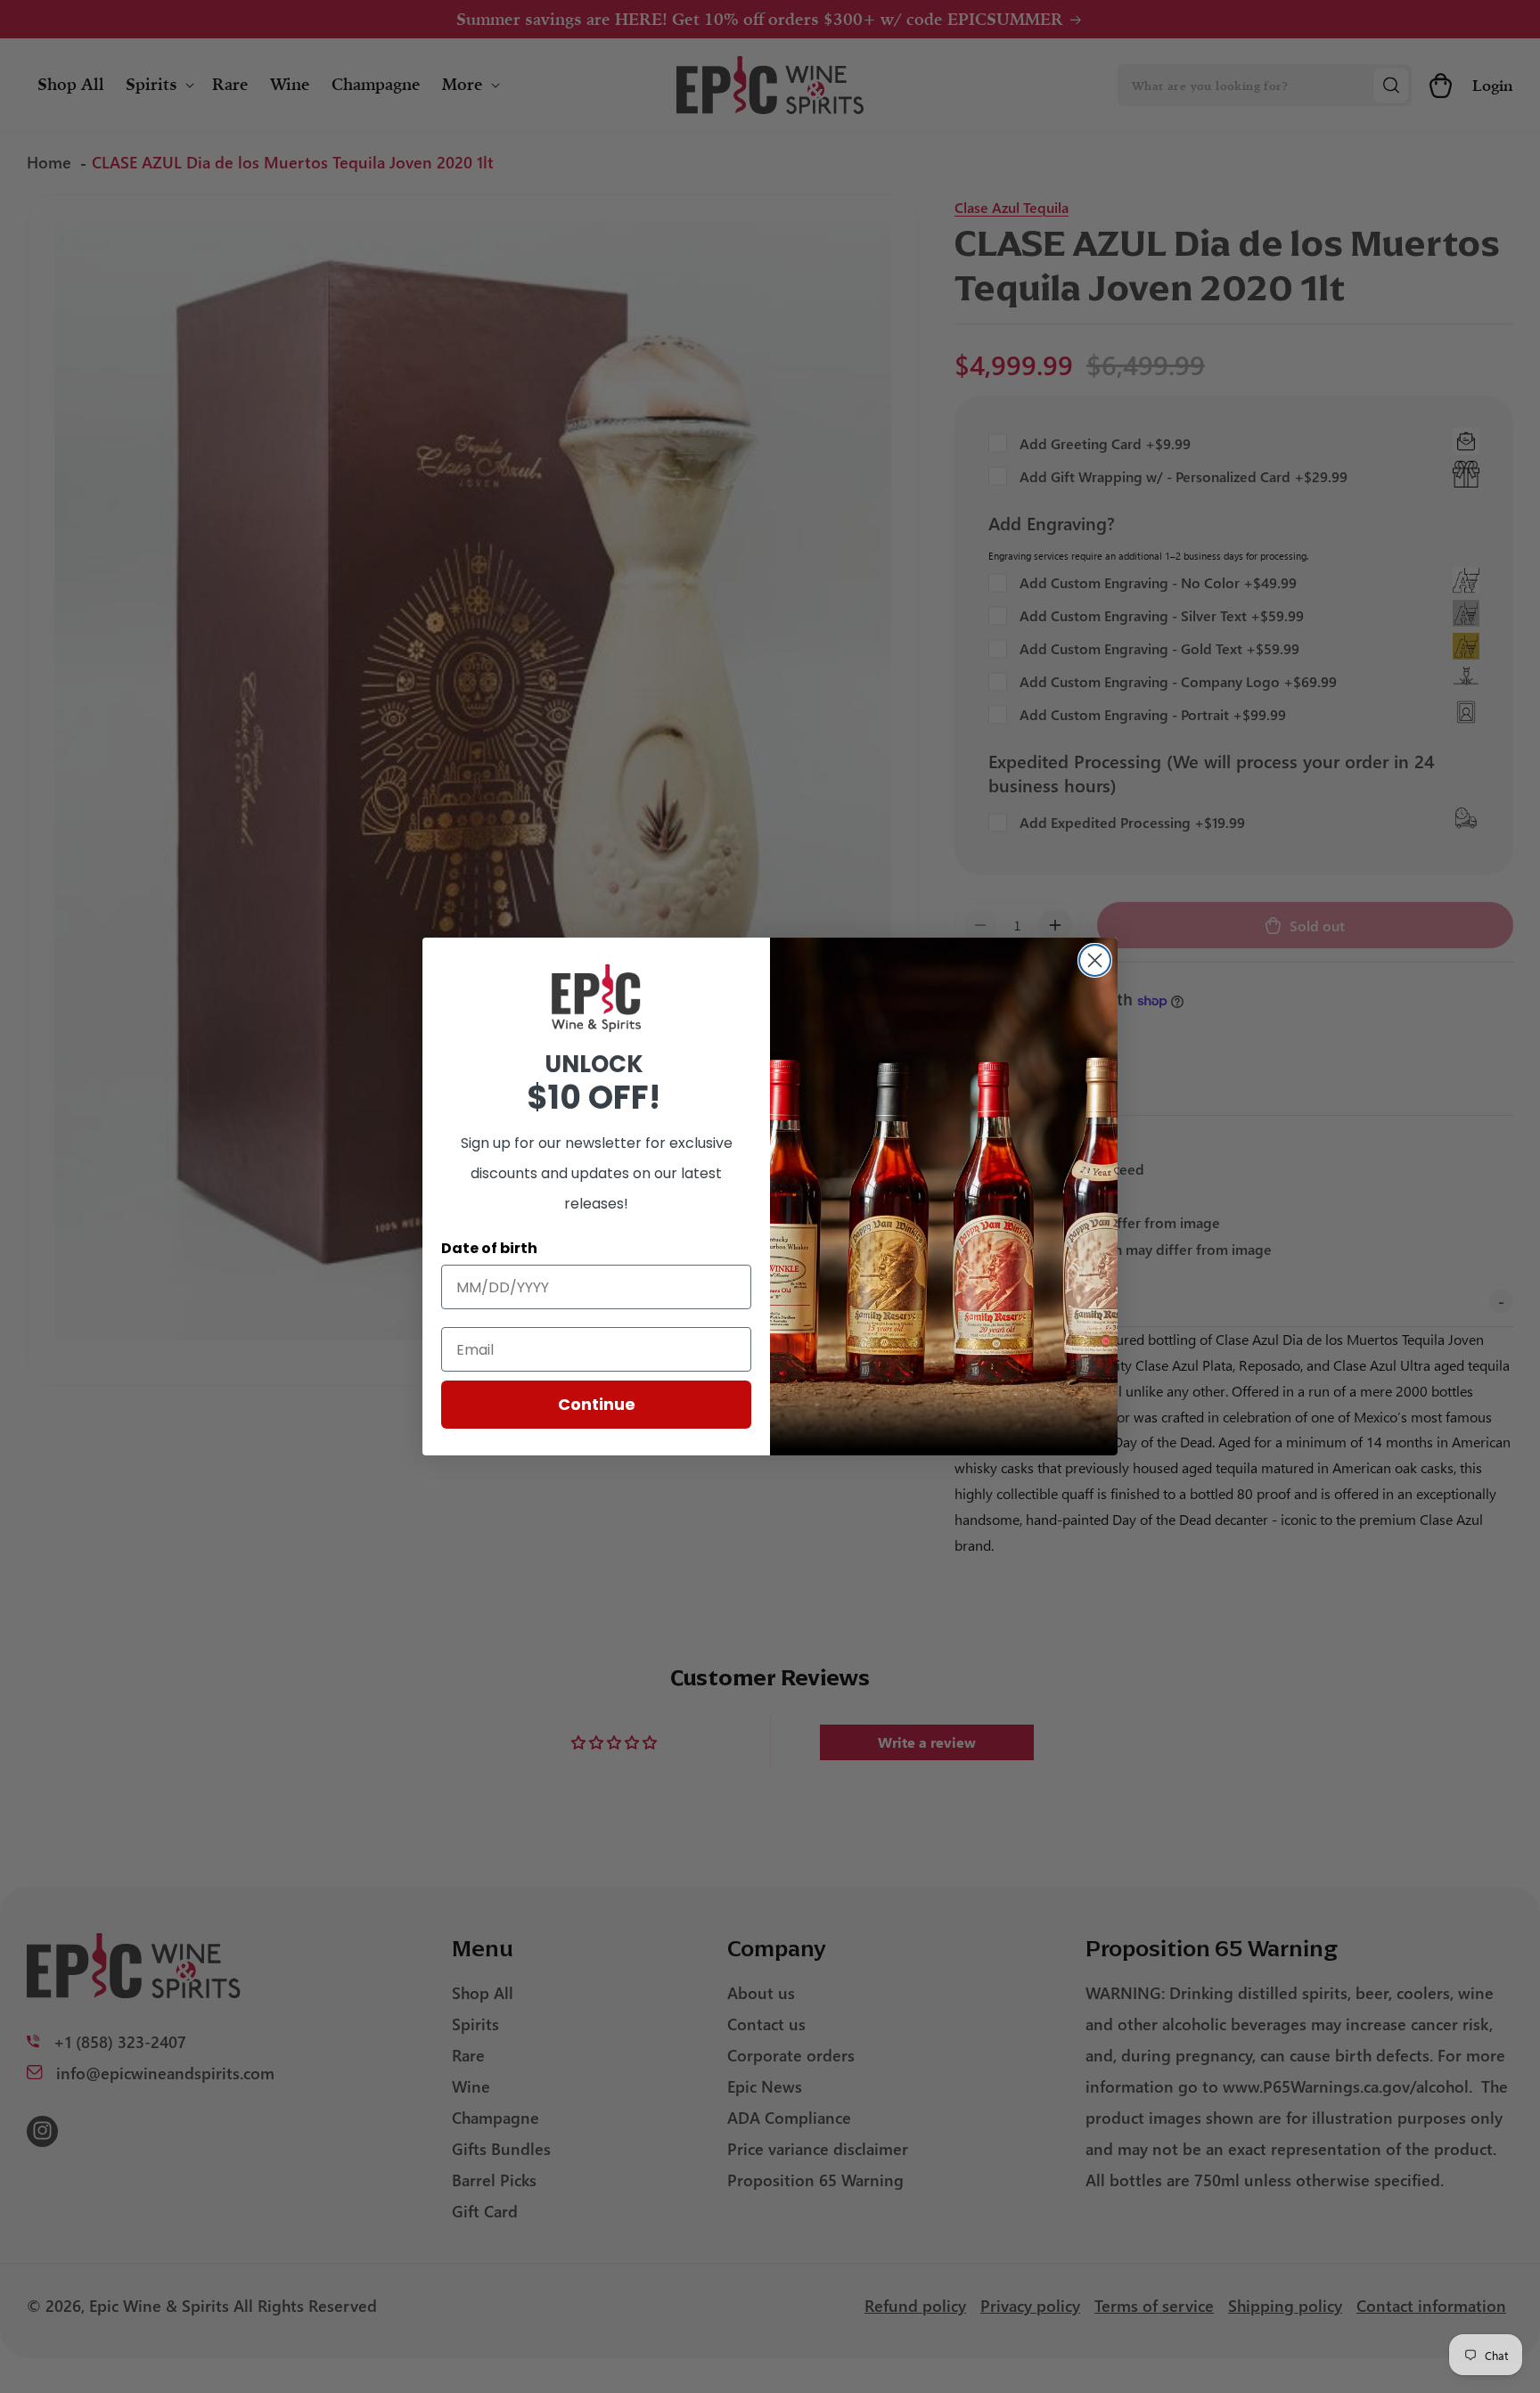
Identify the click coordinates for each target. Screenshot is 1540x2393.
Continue (597, 1404)
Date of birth (489, 1248)
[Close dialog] (1095, 960)
